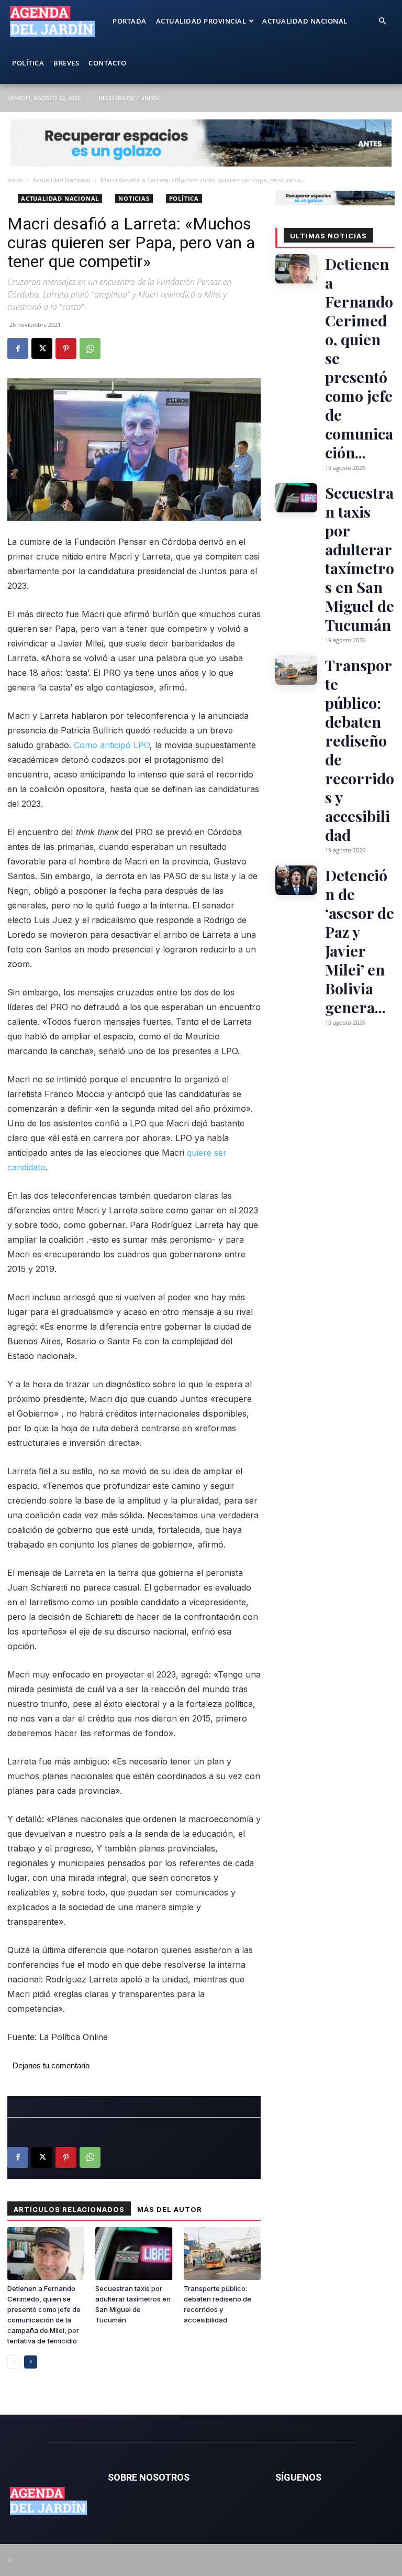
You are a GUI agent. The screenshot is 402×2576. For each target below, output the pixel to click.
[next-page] (31, 2362)
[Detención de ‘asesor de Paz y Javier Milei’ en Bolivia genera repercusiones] (296, 880)
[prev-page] (14, 2362)
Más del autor (170, 2209)
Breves (66, 63)
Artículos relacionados (69, 2209)
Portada (130, 21)
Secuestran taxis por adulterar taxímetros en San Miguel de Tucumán (360, 558)
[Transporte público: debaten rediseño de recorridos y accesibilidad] (222, 2254)
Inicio (15, 180)
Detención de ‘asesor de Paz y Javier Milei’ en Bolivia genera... (360, 941)
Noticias (134, 198)
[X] (42, 348)
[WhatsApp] (90, 348)
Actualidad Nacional (305, 21)
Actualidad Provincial (201, 21)
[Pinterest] (66, 348)
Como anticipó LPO (112, 745)
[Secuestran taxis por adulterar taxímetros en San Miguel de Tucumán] (134, 2254)
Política (28, 63)
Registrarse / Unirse (130, 98)
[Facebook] (18, 348)
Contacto (107, 63)
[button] (382, 21)
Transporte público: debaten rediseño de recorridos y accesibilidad (360, 750)
